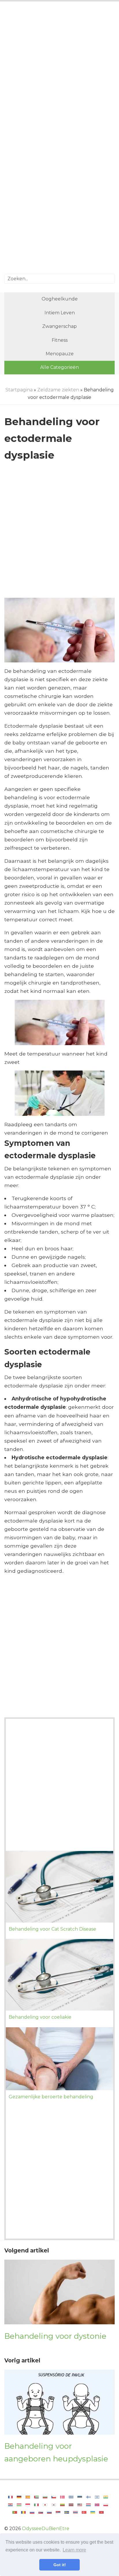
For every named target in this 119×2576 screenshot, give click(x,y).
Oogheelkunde (60, 299)
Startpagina (19, 390)
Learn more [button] (74, 2550)
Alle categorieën (59, 367)
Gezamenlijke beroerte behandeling (51, 2097)
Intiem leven (60, 313)
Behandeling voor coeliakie (40, 2017)
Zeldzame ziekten (58, 390)
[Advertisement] (59, 72)
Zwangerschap (59, 326)
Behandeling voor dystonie (55, 2336)
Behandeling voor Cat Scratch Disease (52, 1929)
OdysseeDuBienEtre (46, 2529)
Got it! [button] (60, 2565)
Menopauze (60, 354)
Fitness (60, 340)
